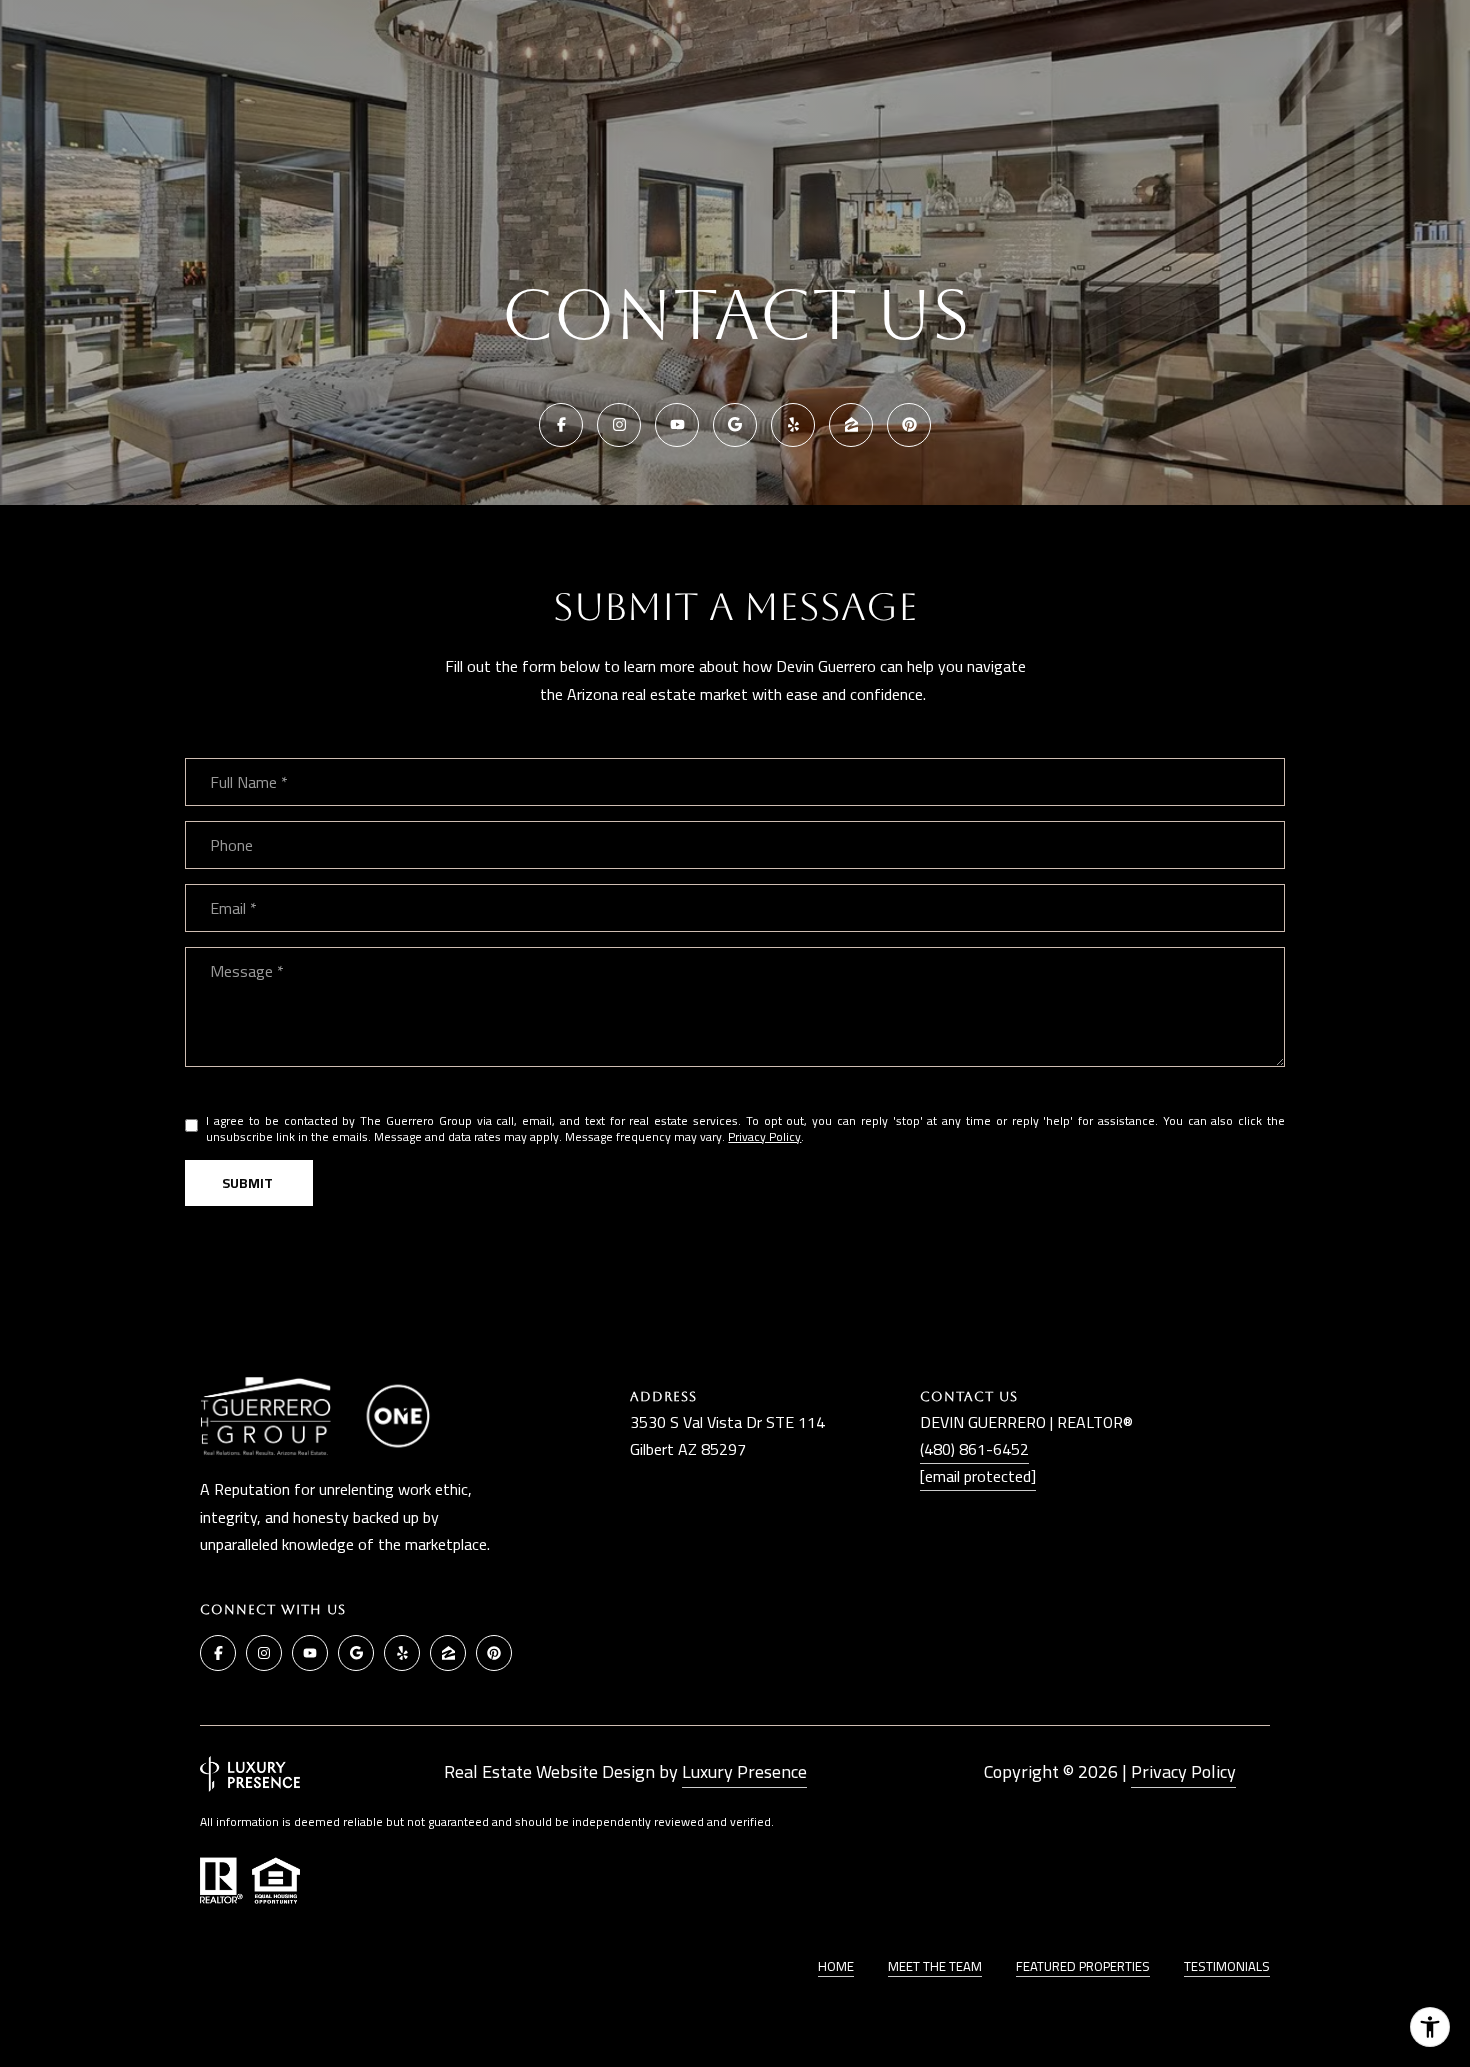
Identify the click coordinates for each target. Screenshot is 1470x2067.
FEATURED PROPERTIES (1083, 1966)
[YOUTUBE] (677, 425)
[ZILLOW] (851, 425)
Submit (249, 1183)
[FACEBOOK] (561, 425)
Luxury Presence (744, 1771)
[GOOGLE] (735, 425)
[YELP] (793, 425)
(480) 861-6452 (974, 1449)
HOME (836, 1966)
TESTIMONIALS (1227, 1966)
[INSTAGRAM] (619, 425)
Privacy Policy (764, 1136)
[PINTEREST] (909, 425)
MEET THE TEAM (935, 1966)
